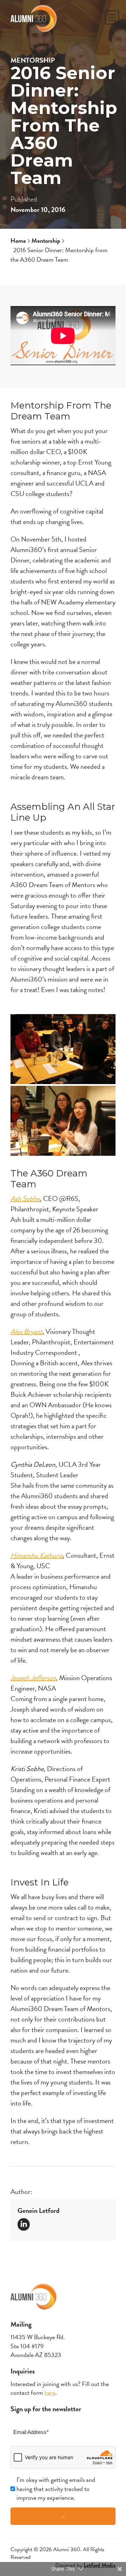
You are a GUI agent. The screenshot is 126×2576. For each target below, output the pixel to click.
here (50, 2393)
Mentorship (33, 60)
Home (18, 240)
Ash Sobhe (25, 1198)
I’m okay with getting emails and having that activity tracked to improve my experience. (56, 2489)
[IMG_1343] (63, 1121)
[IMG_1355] (63, 1049)
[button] (112, 17)
